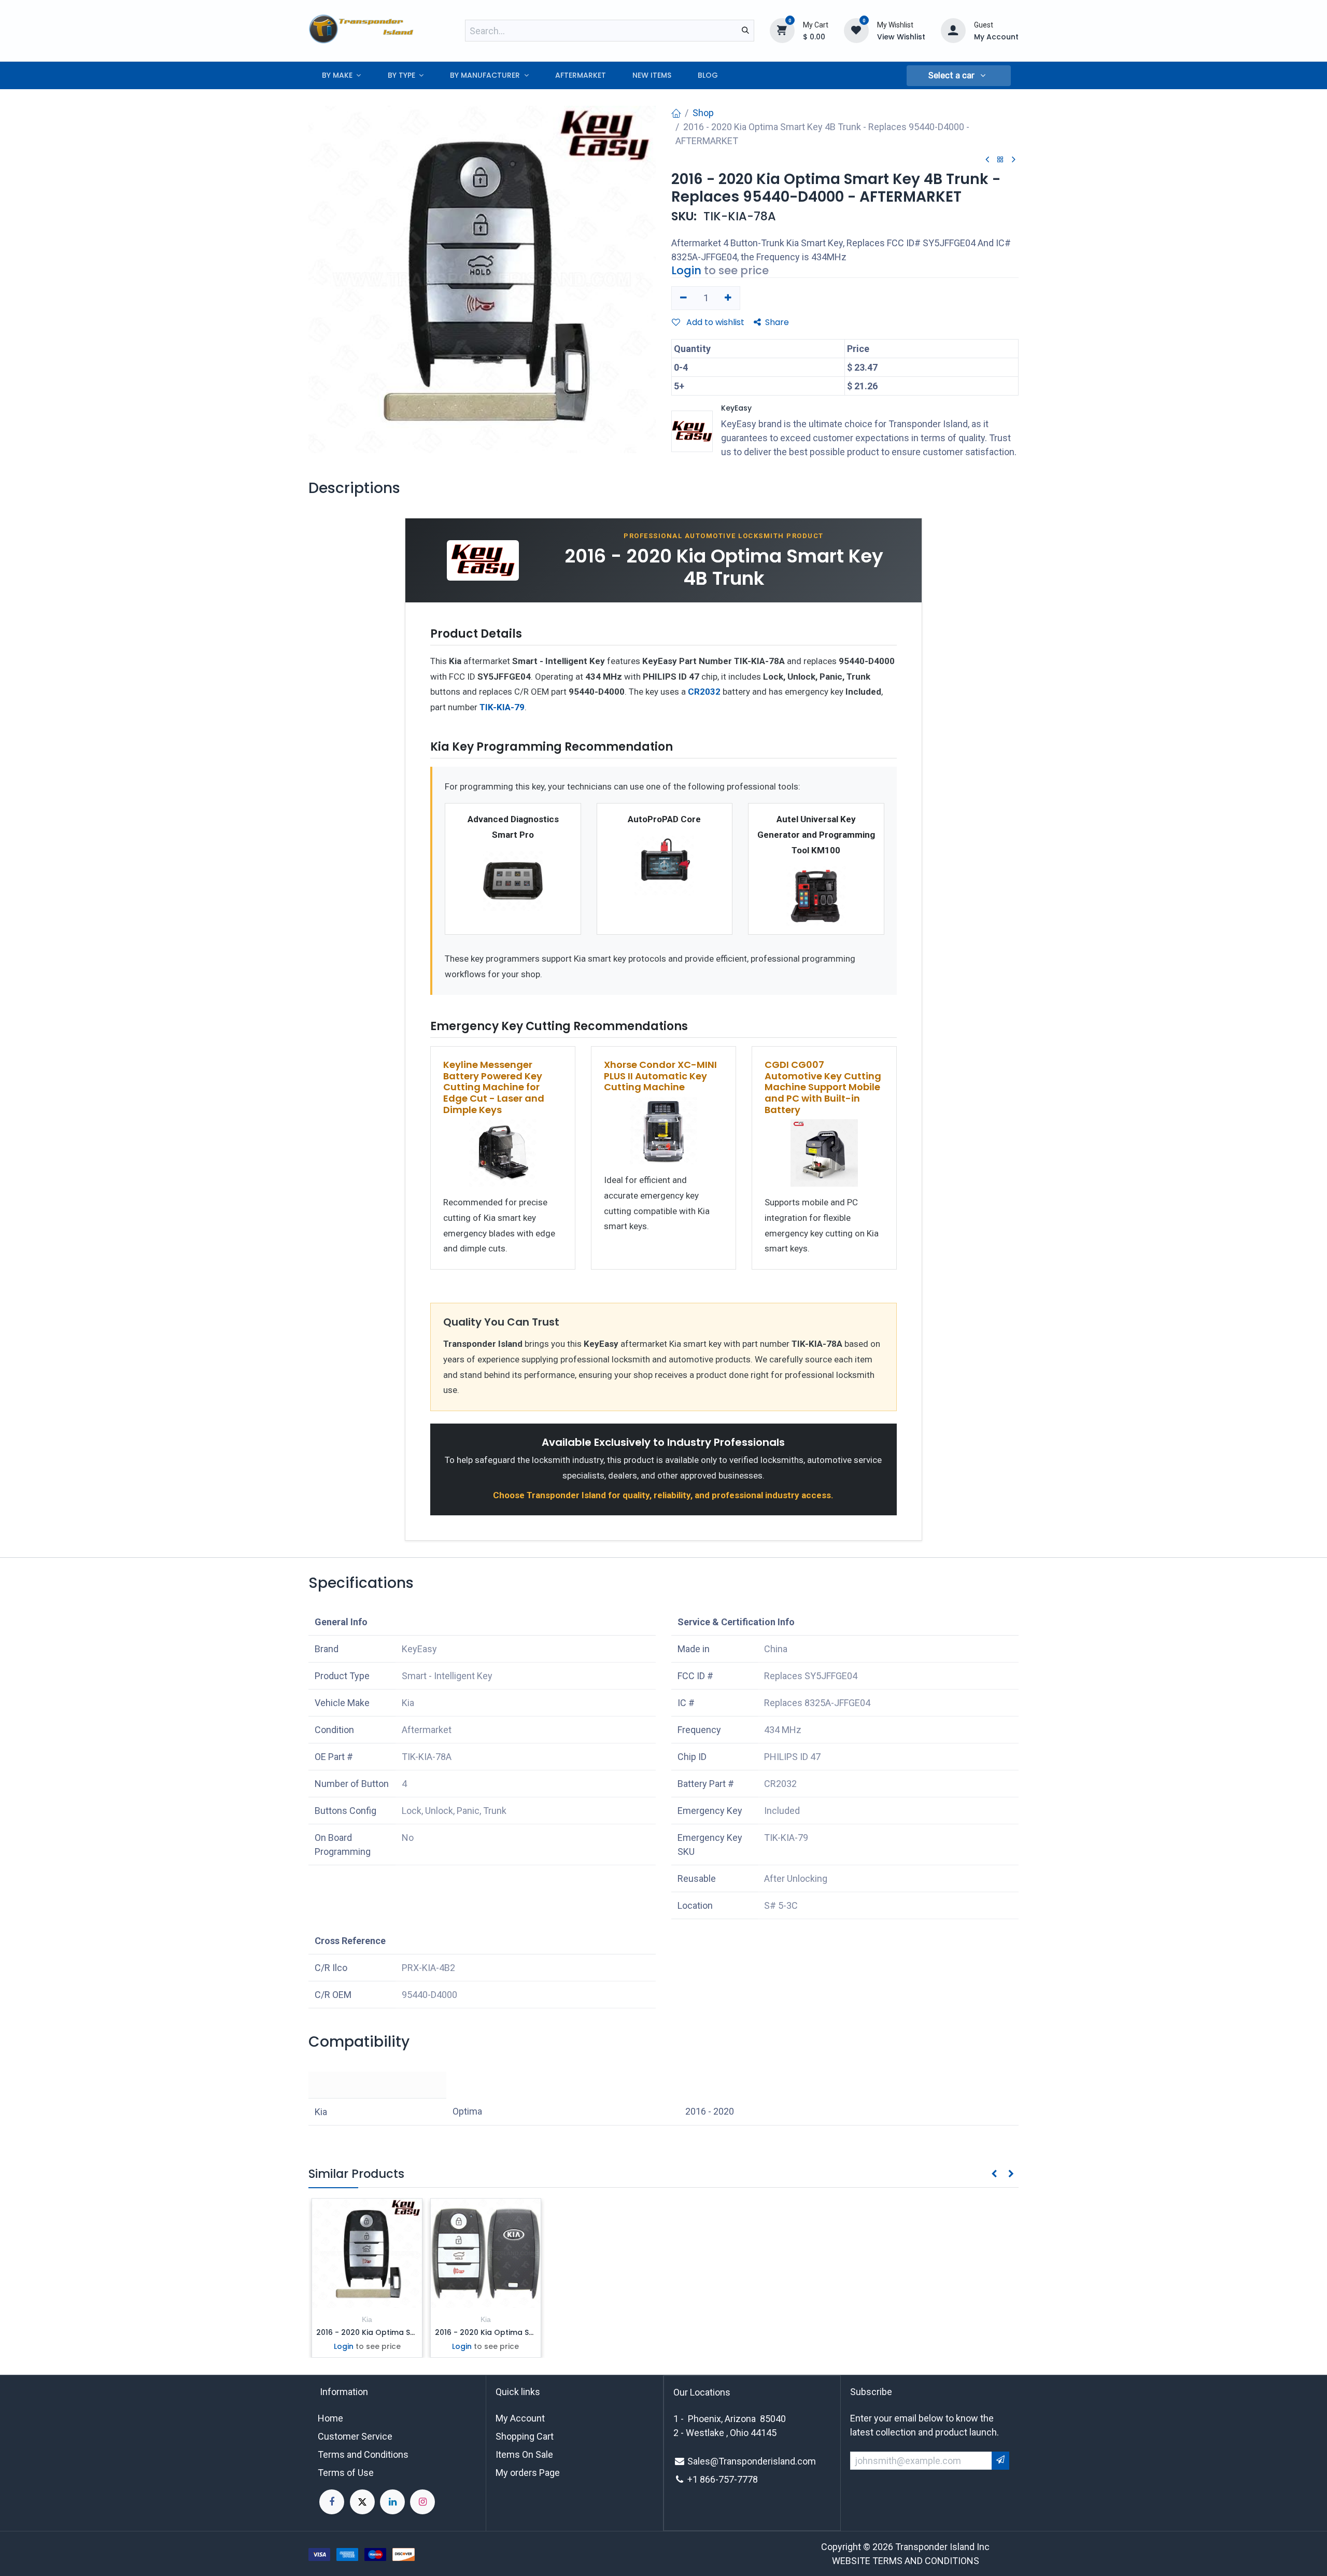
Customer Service (355, 2436)
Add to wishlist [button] (714, 322)
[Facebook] (332, 2502)
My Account (520, 2418)
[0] (782, 30)
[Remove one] (683, 298)
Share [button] (777, 322)
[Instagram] (422, 2502)
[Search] (745, 31)
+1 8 (696, 2479)
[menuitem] (341, 75)
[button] (958, 76)
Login (686, 270)
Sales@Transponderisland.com (752, 2461)
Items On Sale (524, 2454)
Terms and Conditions (363, 2454)
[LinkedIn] (392, 2502)
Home (330, 2418)
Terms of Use (346, 2473)
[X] (362, 2502)
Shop (703, 113)
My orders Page (528, 2473)
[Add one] (729, 298)
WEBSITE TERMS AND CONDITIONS (906, 2561)
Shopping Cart (525, 2436)
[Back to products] (1000, 160)
